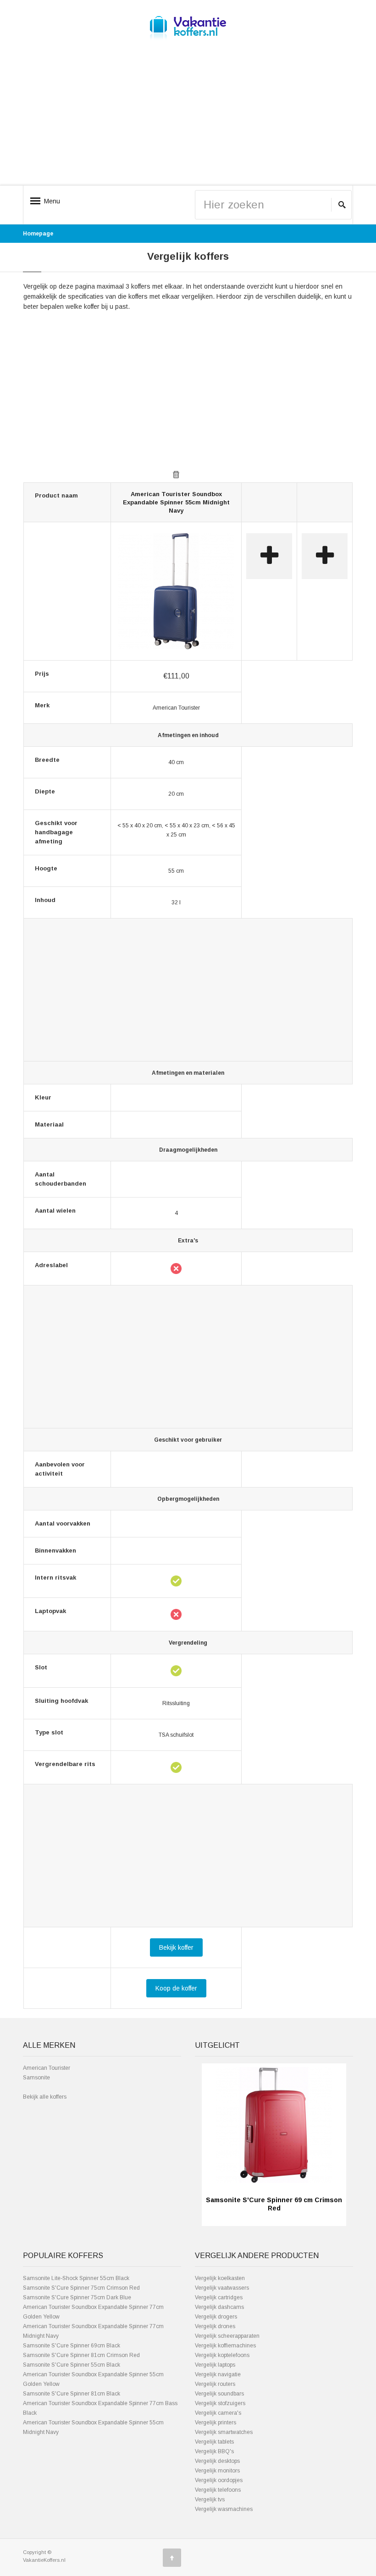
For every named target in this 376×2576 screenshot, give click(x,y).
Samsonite (36, 2078)
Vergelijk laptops (215, 2365)
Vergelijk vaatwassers (222, 2288)
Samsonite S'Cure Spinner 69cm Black (72, 2346)
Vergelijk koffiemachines (225, 2346)
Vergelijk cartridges (219, 2297)
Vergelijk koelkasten (220, 2278)
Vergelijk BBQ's (214, 2451)
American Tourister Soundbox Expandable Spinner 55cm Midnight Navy (176, 502)
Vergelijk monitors (217, 2471)
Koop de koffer (176, 1988)
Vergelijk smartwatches (224, 2432)
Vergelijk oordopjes (219, 2480)
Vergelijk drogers (216, 2317)
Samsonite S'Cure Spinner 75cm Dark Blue (77, 2297)
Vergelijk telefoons (218, 2490)
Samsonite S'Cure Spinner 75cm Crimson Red (81, 2288)
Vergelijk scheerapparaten (227, 2336)
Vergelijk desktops (217, 2461)
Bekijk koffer (176, 1947)
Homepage (38, 234)
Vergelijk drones (215, 2326)
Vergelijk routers (215, 2384)
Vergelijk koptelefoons (222, 2355)
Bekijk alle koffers (45, 2097)
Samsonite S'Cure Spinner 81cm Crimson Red (81, 2355)
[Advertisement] (188, 120)
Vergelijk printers (216, 2423)
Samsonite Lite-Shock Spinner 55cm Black (76, 2278)
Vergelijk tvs (210, 2499)
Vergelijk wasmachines (224, 2509)
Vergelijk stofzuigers (220, 2403)
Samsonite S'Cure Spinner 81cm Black (72, 2394)
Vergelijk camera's (218, 2413)
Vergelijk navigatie (218, 2374)
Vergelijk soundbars (219, 2394)
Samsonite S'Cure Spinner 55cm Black (72, 2365)
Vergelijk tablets (214, 2442)
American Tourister (47, 2068)
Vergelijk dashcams (219, 2307)
